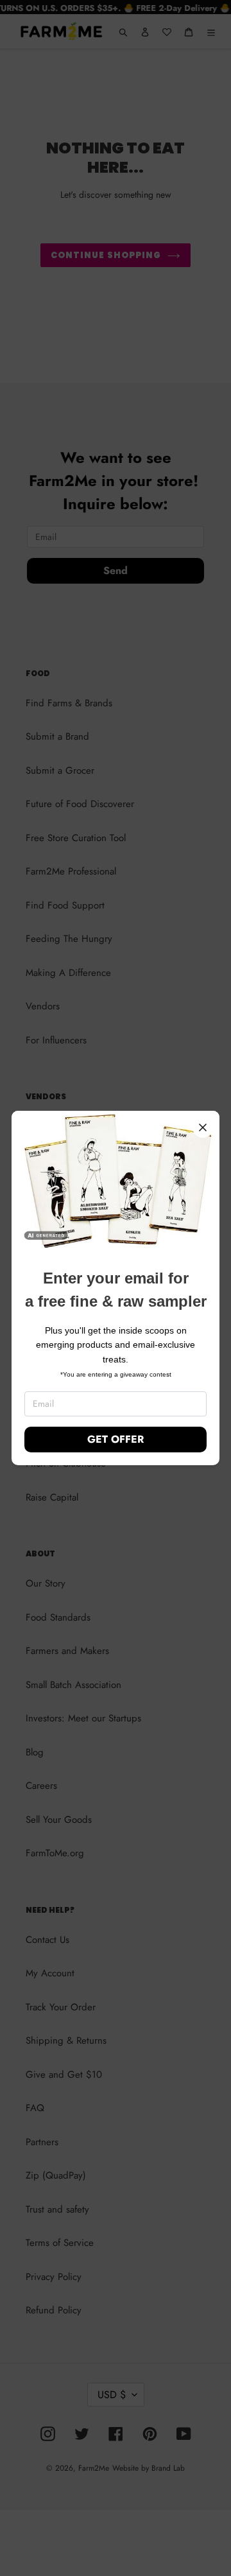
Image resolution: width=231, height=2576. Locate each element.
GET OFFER (116, 1439)
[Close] (203, 1127)
